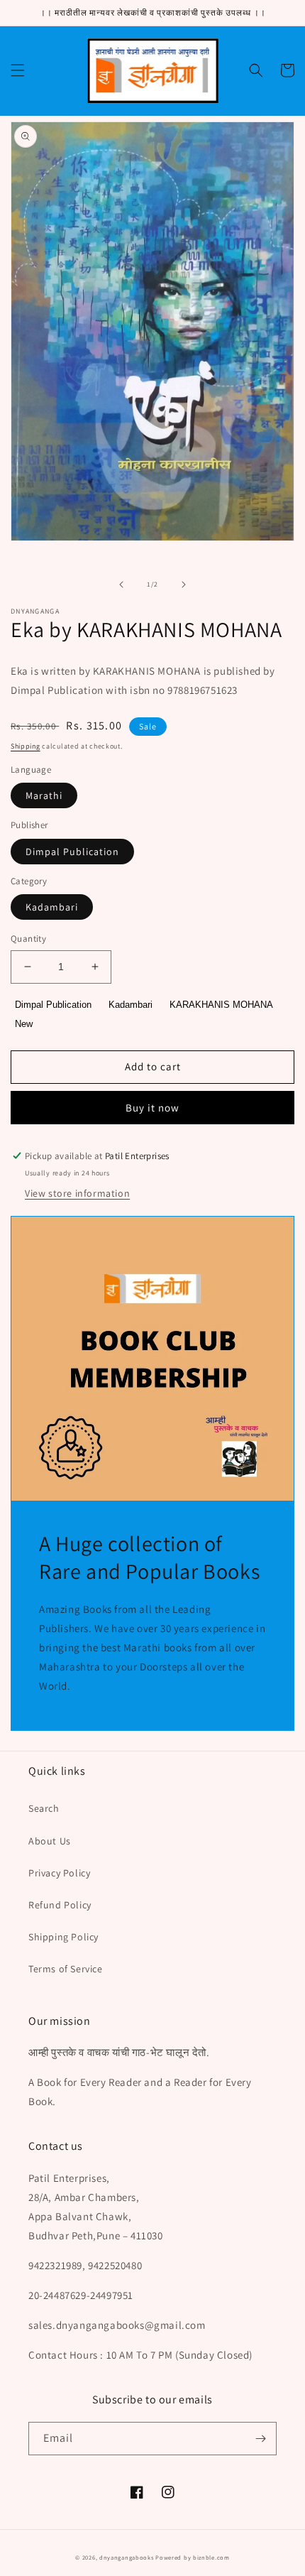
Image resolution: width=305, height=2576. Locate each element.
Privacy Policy (59, 1873)
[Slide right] (184, 585)
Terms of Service (66, 1969)
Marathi (44, 795)
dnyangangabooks (127, 2557)
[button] (18, 70)
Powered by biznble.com (192, 2557)
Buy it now (152, 1108)
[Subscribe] (260, 2439)
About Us (50, 1841)
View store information (77, 1193)
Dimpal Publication (72, 852)
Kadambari (52, 907)
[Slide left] (121, 585)
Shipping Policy (63, 1937)
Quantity (28, 939)
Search (44, 1808)
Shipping (26, 746)
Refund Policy (60, 1905)
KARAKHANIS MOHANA (221, 1005)
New (24, 1024)
